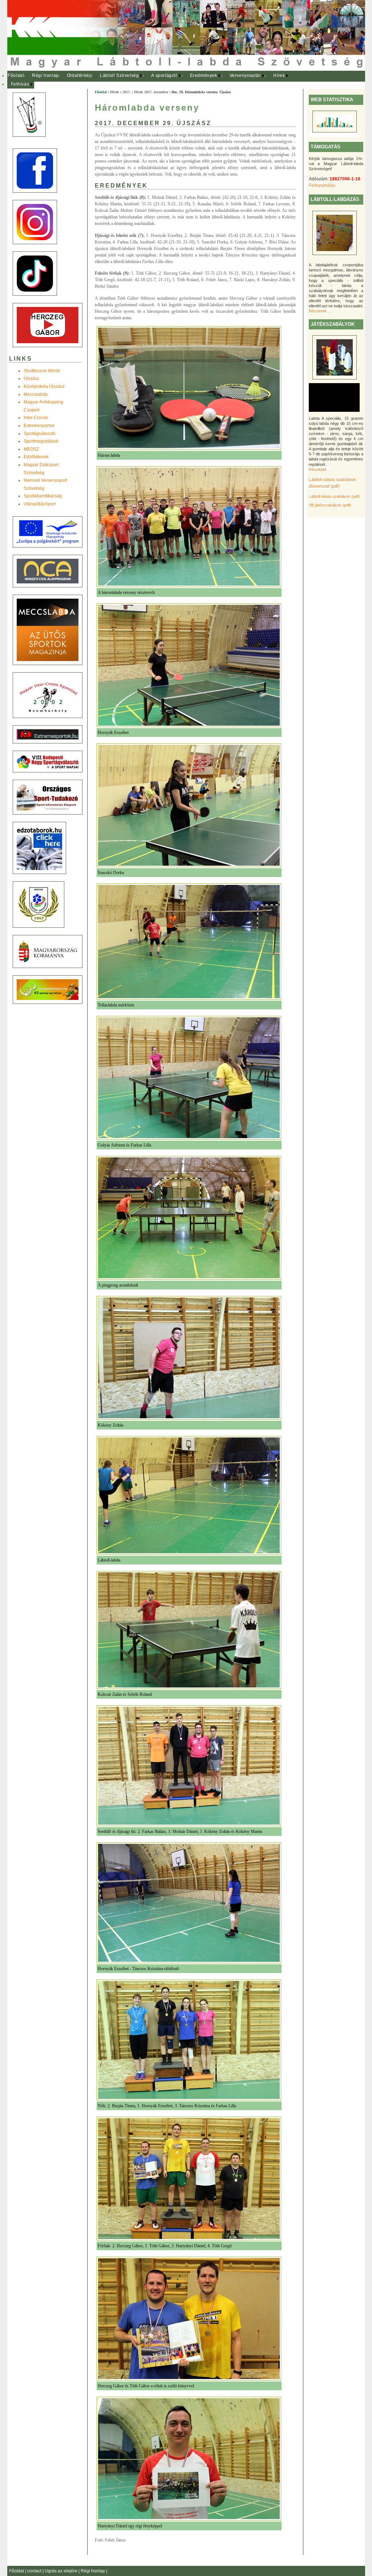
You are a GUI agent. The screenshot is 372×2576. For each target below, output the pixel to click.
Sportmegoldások (41, 441)
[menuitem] (16, 76)
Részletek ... (320, 311)
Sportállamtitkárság (43, 496)
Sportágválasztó (40, 434)
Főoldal (16, 75)
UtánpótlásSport (40, 504)
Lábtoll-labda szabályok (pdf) (334, 496)
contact (35, 2571)
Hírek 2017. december (151, 92)
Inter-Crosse (36, 418)
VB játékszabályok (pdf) (330, 505)
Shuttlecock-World (42, 371)
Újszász (31, 378)
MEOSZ (31, 449)
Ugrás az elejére (62, 2571)
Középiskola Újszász (44, 386)
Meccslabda (36, 394)
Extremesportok (39, 426)
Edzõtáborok (36, 457)
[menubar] (153, 80)
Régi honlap (45, 75)
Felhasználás (322, 185)
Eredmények (204, 75)
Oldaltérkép (80, 75)
